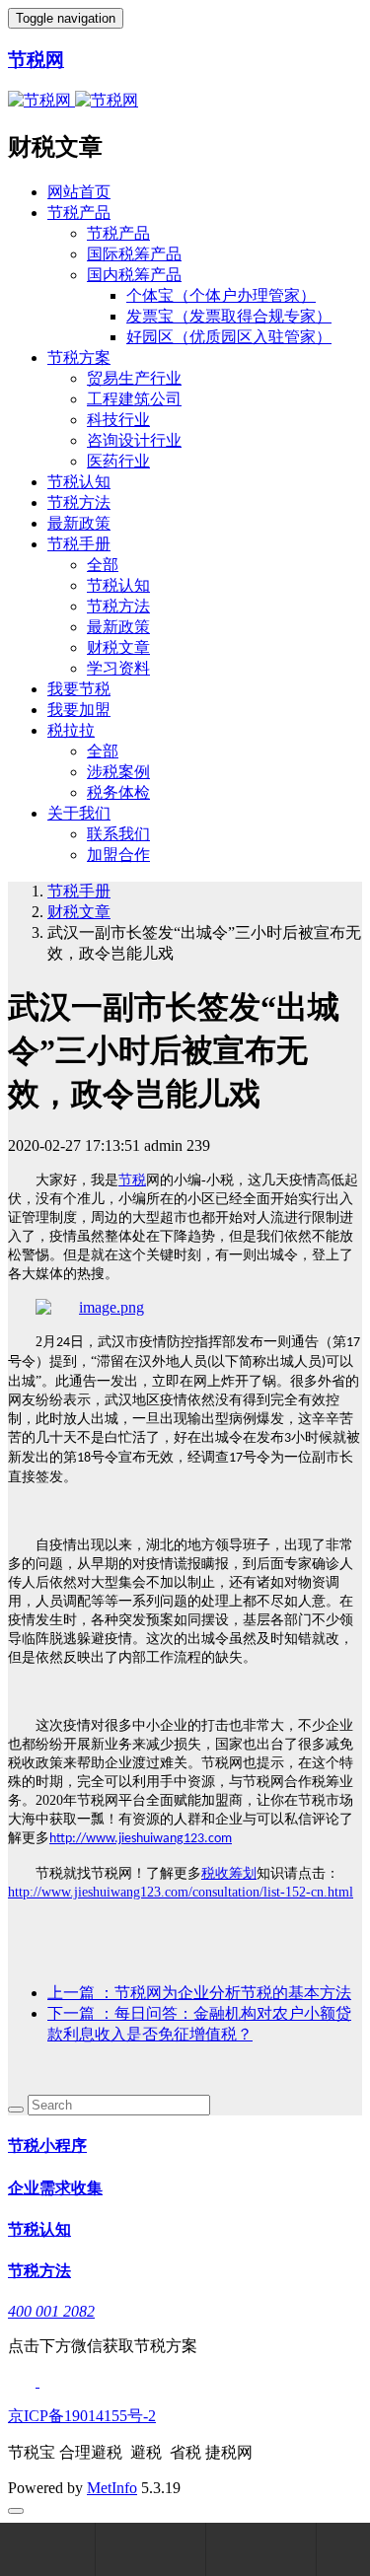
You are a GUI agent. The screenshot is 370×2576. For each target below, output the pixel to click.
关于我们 (79, 813)
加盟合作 (118, 855)
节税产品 (79, 213)
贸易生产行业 (134, 378)
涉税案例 (118, 772)
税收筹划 (229, 1873)
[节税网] (90, 1307)
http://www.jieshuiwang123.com (141, 1839)
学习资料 (118, 668)
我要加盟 (79, 710)
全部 (103, 565)
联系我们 (118, 834)
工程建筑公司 (134, 399)
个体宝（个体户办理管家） (221, 295)
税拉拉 (71, 730)
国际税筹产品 (134, 254)
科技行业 (118, 420)
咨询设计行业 (134, 440)
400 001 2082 (51, 2311)
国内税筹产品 (134, 275)
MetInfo (112, 2488)
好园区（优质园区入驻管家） (229, 337)
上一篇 (199, 1993)
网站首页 (79, 192)
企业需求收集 (55, 2188)
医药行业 (118, 461)
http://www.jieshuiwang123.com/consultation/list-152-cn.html (181, 1892)
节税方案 (79, 358)
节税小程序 (47, 2146)
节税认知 (79, 482)
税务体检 (118, 792)
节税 (132, 1180)
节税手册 (79, 544)
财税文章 (118, 647)
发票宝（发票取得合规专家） (229, 316)
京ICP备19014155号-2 (82, 2416)
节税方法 (79, 502)
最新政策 (79, 523)
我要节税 (79, 689)
